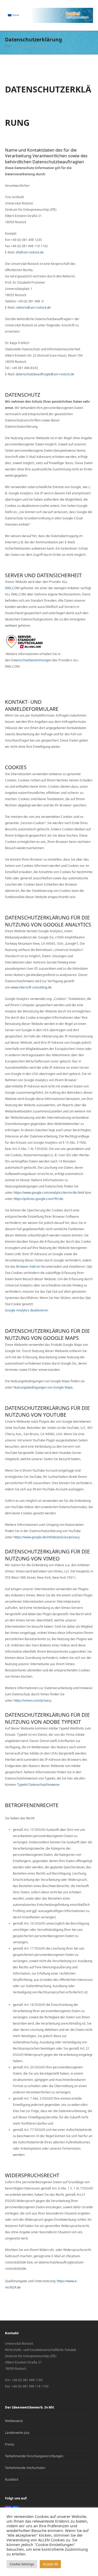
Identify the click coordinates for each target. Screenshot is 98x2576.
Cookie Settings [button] (22, 2564)
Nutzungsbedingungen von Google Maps (43, 1387)
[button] (90, 15)
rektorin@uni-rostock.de (33, 307)
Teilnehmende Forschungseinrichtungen (34, 2456)
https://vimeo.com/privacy (32, 1700)
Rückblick (12, 2479)
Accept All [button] (50, 2564)
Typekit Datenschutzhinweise (38, 1785)
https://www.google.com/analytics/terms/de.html (49, 1193)
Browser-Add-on (28, 1267)
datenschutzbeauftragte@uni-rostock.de (45, 374)
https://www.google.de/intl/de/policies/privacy (47, 1537)
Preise (10, 2444)
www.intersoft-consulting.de (31, 987)
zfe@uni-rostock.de (30, 252)
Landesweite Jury (17, 2433)
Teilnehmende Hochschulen (25, 2468)
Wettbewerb (14, 2421)
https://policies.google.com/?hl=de (38, 1199)
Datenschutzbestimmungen (31, 660)
